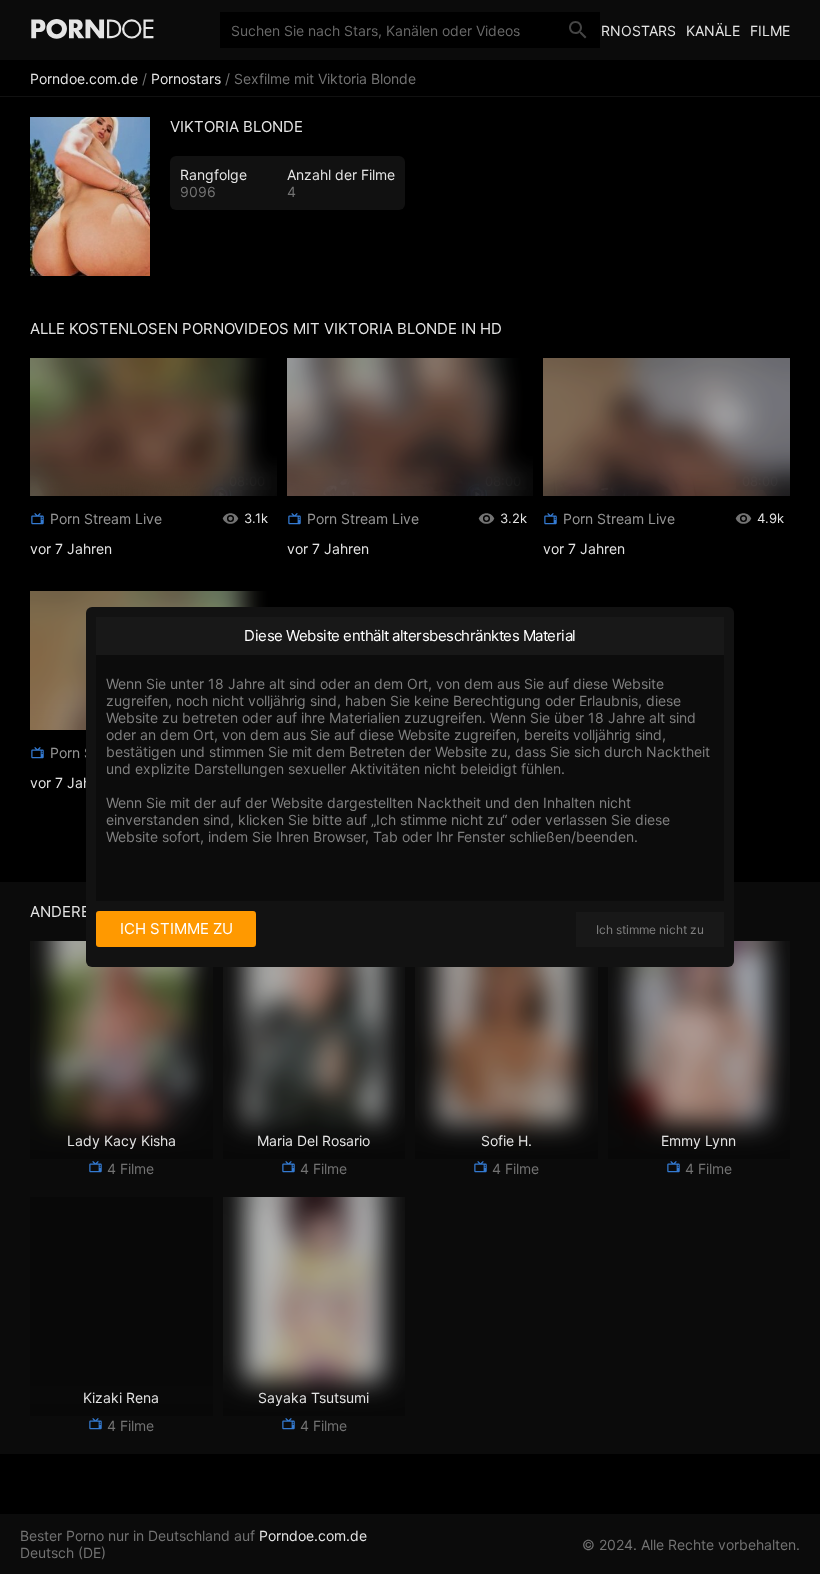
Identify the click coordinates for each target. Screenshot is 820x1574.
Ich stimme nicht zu (650, 929)
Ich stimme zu (176, 928)
